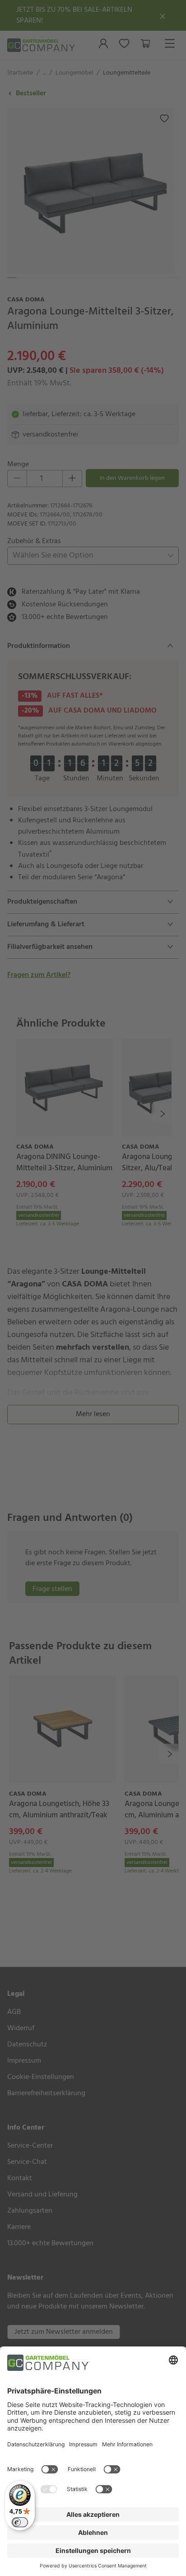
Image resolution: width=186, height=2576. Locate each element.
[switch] (20, 2522)
